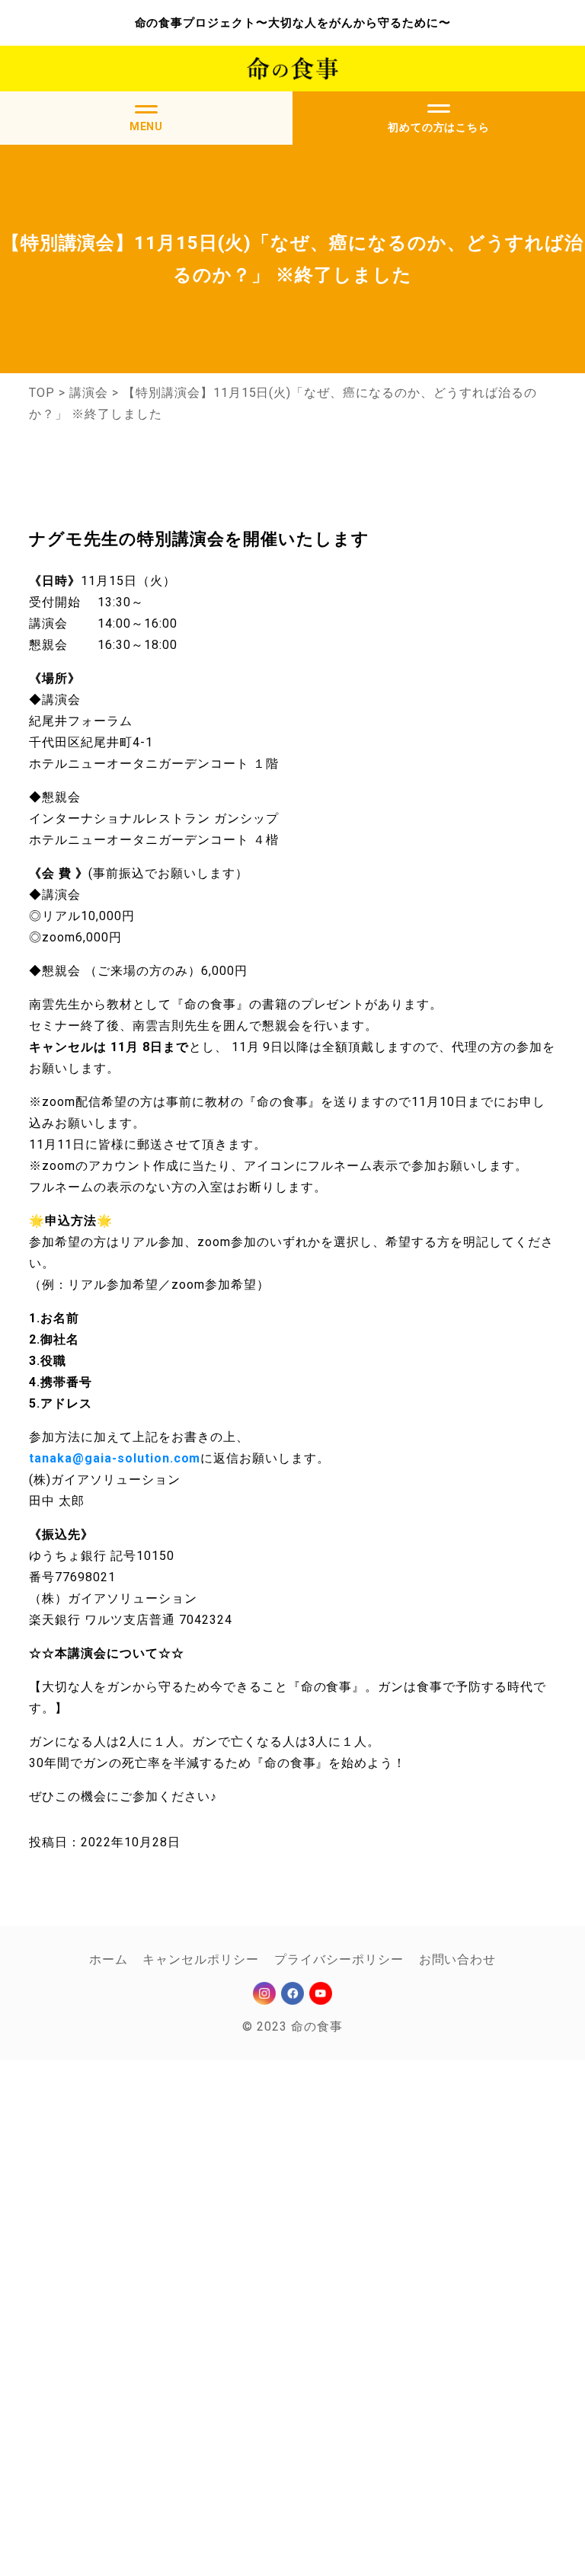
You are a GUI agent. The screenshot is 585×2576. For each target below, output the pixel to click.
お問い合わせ (458, 1959)
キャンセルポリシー (201, 1959)
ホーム (109, 1959)
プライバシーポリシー (339, 1959)
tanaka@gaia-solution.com (115, 1458)
